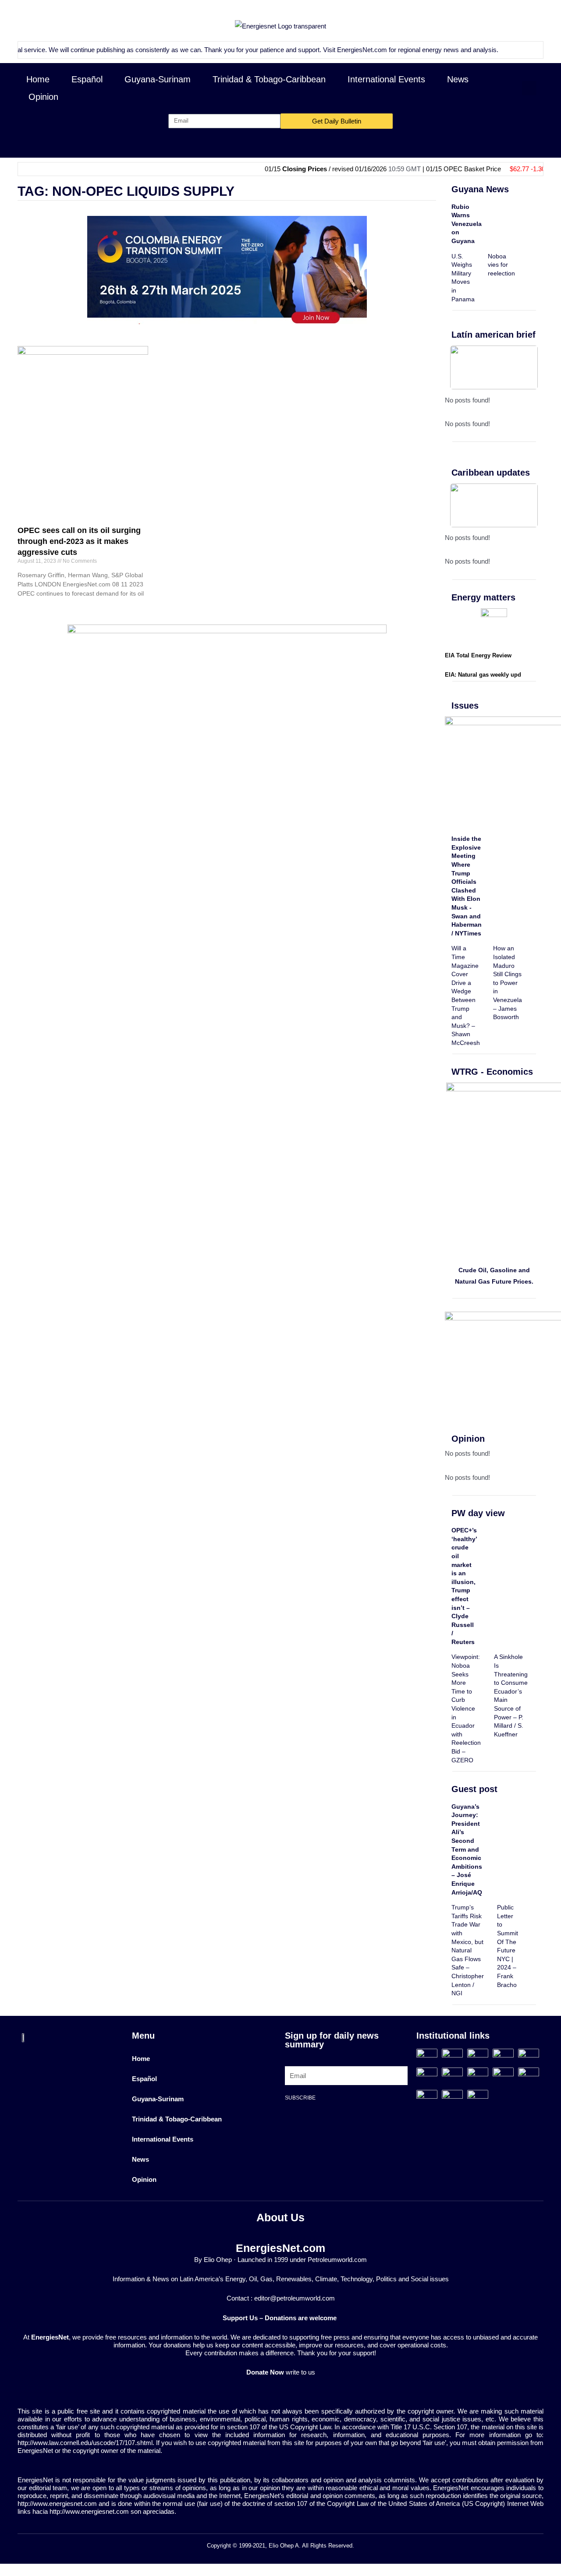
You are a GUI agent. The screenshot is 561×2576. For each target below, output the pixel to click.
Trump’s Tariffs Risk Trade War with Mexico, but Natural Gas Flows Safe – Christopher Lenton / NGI (468, 1950)
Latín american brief (494, 335)
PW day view (478, 1513)
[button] (529, 88)
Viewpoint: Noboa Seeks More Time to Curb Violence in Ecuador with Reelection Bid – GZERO (466, 1708)
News (458, 79)
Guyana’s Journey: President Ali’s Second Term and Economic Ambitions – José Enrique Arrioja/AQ (467, 1849)
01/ (529, 169)
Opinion (43, 97)
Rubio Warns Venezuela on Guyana (467, 224)
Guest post (474, 1789)
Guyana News (480, 189)
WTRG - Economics (492, 1072)
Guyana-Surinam (158, 79)
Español (87, 79)
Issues (465, 706)
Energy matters (483, 597)
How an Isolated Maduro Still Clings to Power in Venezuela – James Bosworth (508, 983)
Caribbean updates (491, 473)
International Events (386, 79)
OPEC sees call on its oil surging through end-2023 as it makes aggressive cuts (79, 541)
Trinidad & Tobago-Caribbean (269, 79)
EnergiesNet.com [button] (320, 50)
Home (38, 79)
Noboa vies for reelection (501, 265)
